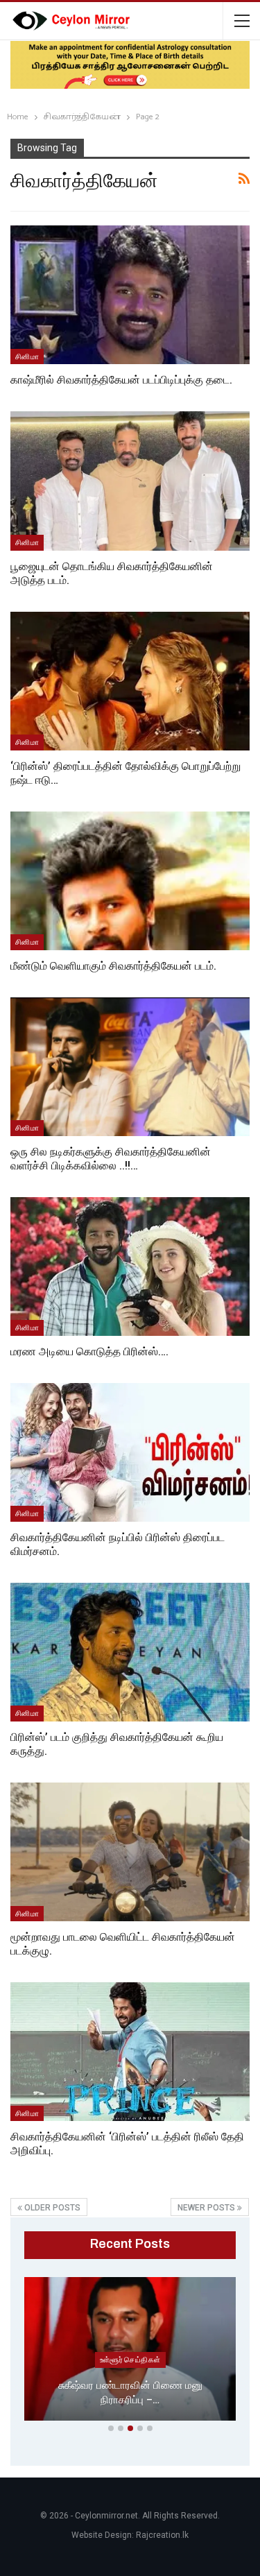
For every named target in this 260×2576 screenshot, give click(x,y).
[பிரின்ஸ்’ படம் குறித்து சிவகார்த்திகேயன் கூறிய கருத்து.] (130, 1652)
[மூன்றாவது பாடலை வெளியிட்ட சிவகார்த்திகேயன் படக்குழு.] (130, 1852)
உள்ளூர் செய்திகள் (130, 2360)
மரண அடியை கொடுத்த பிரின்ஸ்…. (89, 1351)
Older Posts (51, 2208)
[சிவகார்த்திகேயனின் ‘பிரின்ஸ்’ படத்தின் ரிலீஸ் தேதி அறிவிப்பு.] (130, 2052)
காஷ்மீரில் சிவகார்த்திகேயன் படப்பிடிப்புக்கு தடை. (121, 380)
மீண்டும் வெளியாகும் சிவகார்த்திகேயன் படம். (113, 966)
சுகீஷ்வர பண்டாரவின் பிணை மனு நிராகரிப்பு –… (130, 2393)
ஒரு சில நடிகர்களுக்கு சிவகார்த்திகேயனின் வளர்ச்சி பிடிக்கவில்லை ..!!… (111, 1159)
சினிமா (27, 357)
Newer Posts (207, 2208)
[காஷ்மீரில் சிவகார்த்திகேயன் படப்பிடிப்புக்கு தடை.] (130, 295)
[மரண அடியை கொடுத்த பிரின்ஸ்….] (130, 1266)
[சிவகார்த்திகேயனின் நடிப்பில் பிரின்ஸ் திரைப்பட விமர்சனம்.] (130, 1452)
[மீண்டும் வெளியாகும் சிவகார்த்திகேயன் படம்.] (130, 881)
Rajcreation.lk (162, 2535)
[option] (130, 2352)
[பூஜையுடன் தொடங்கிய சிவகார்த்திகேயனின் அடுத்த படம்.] (130, 481)
